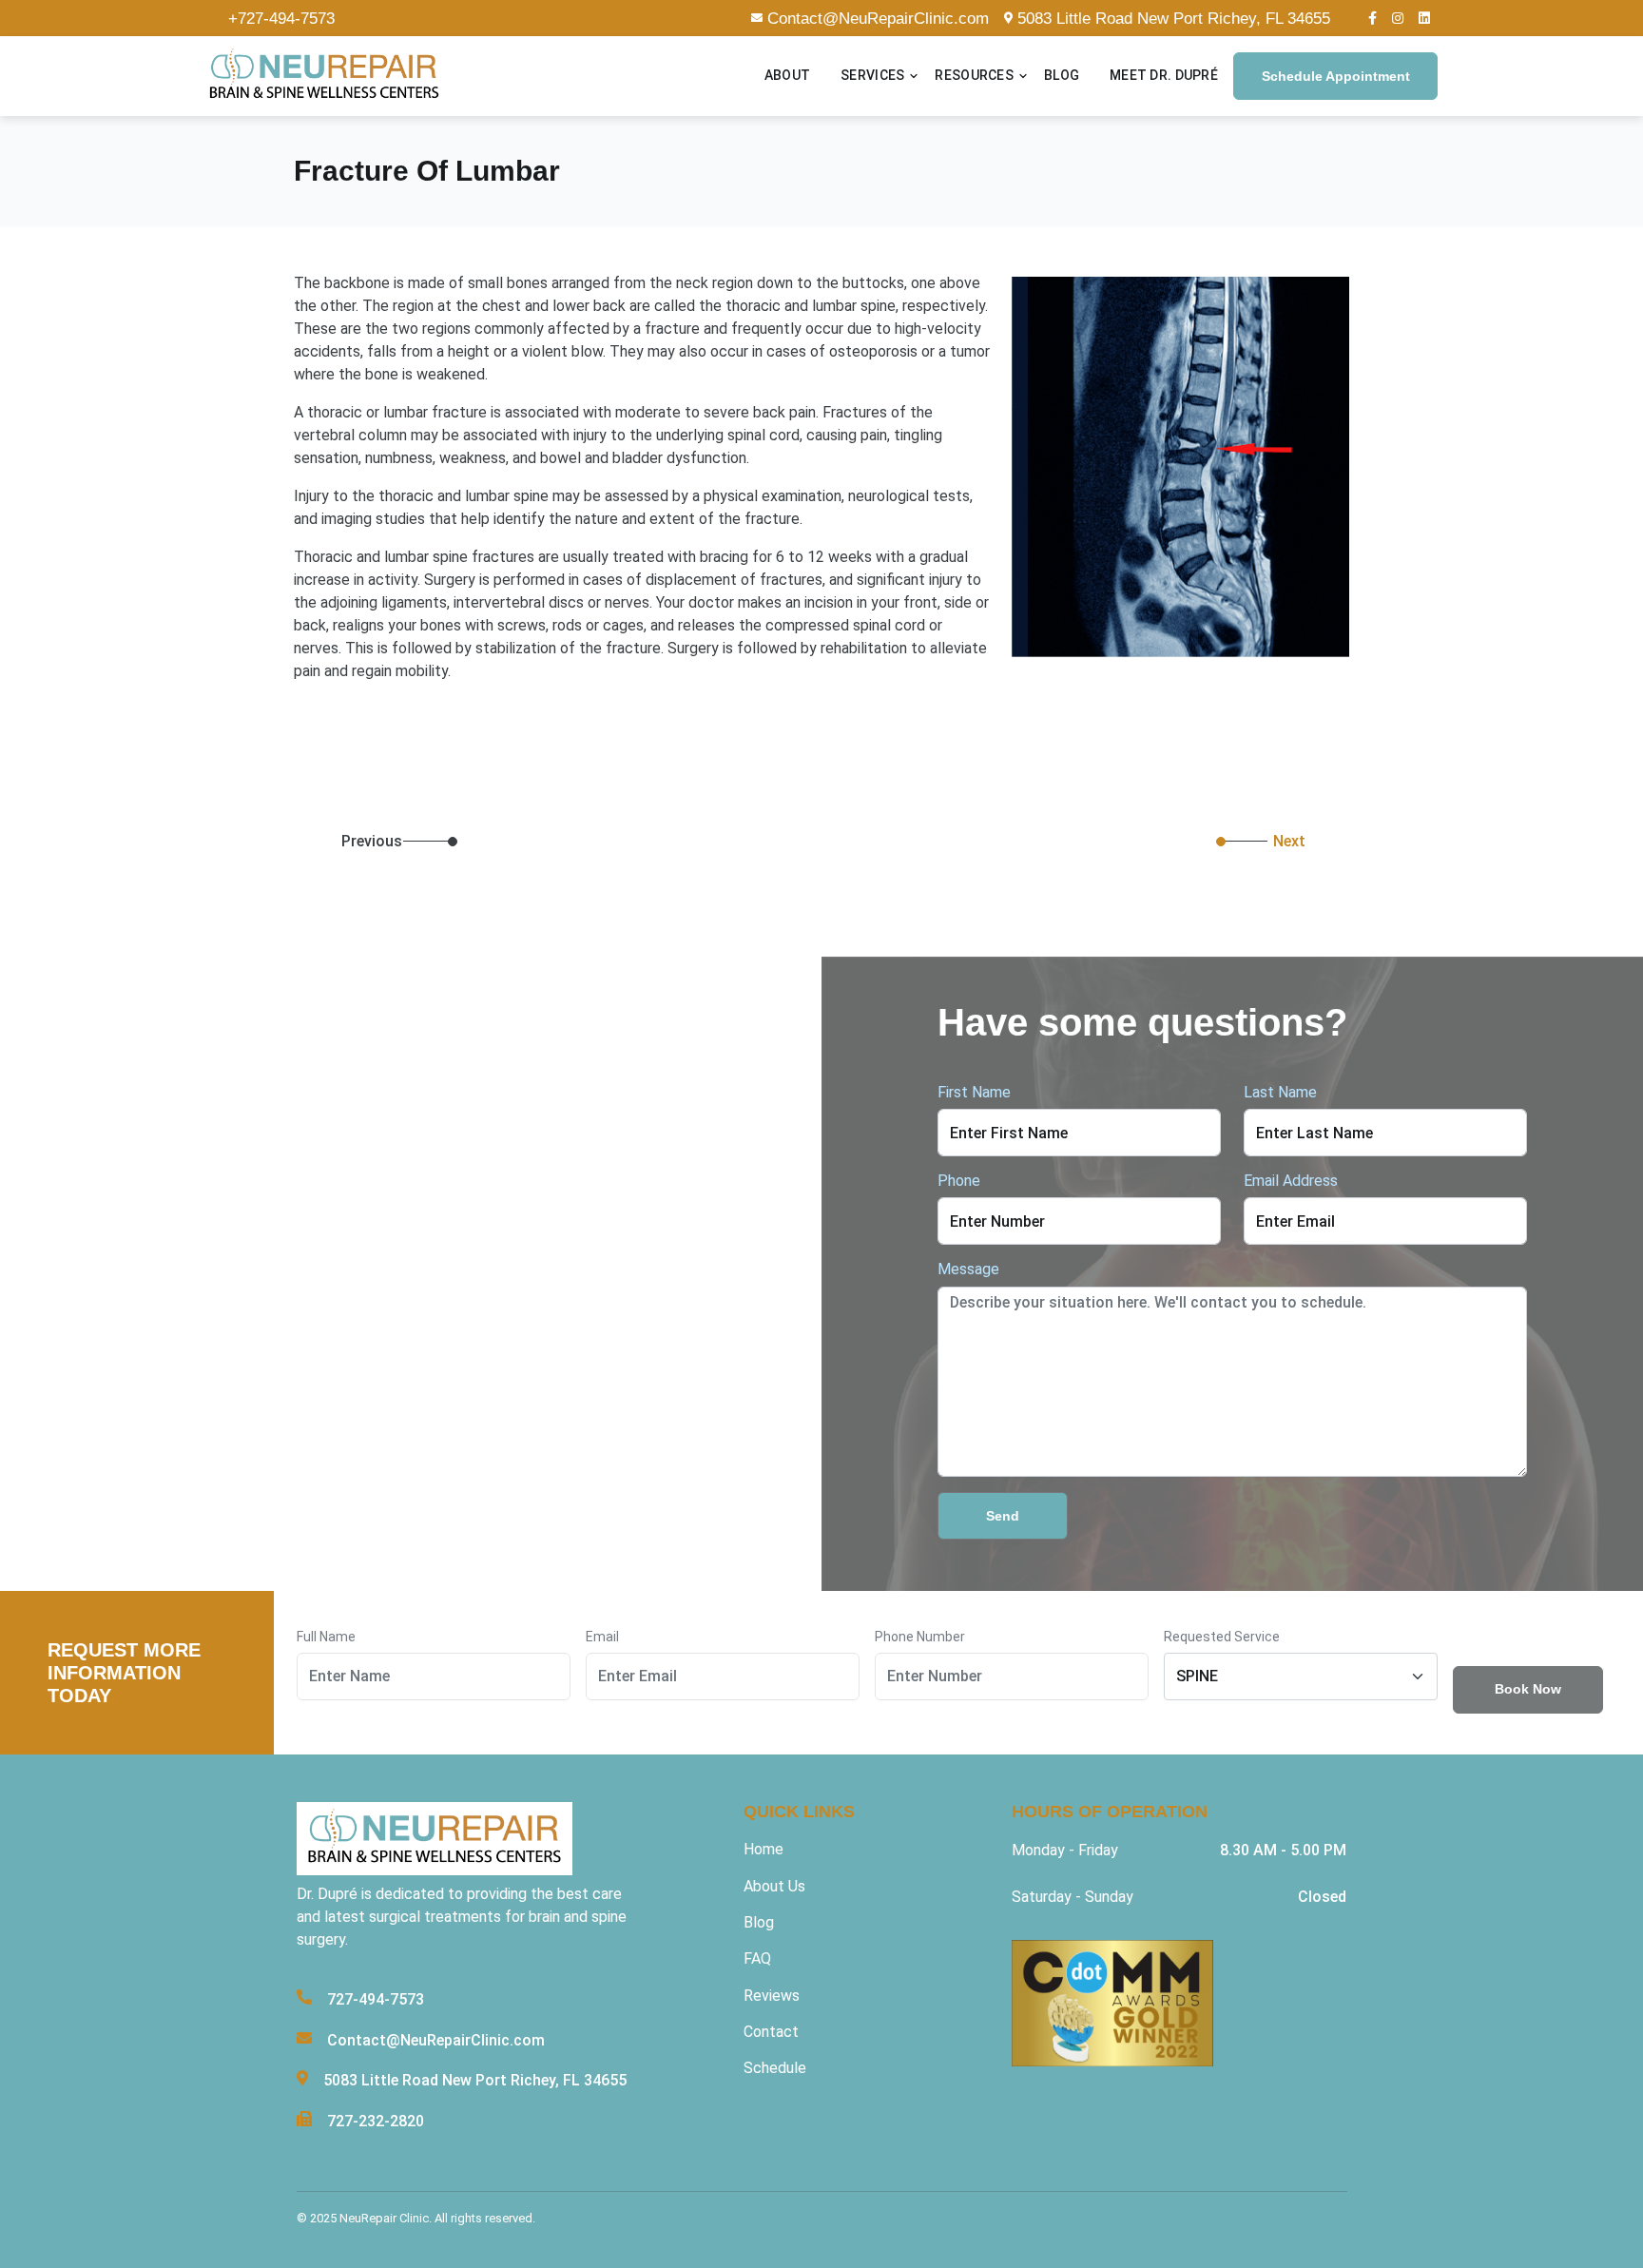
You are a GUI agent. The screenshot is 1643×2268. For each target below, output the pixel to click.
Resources (974, 76)
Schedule (775, 2068)
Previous (318, 842)
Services (872, 76)
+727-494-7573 (281, 19)
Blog (1062, 76)
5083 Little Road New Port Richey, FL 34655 (1174, 19)
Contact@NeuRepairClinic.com (878, 19)
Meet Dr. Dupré (1164, 76)
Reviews (772, 1996)
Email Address (1291, 1181)
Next (1289, 841)
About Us (774, 1886)
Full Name (326, 1637)
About (787, 76)
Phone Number (920, 1637)
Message (968, 1269)
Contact (771, 2032)
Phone (959, 1181)
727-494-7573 (376, 1999)
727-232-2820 (376, 2121)
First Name (974, 1092)
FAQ (757, 1958)
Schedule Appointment (1336, 76)
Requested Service (1222, 1637)
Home (764, 1849)
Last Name (1280, 1092)
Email (602, 1637)
